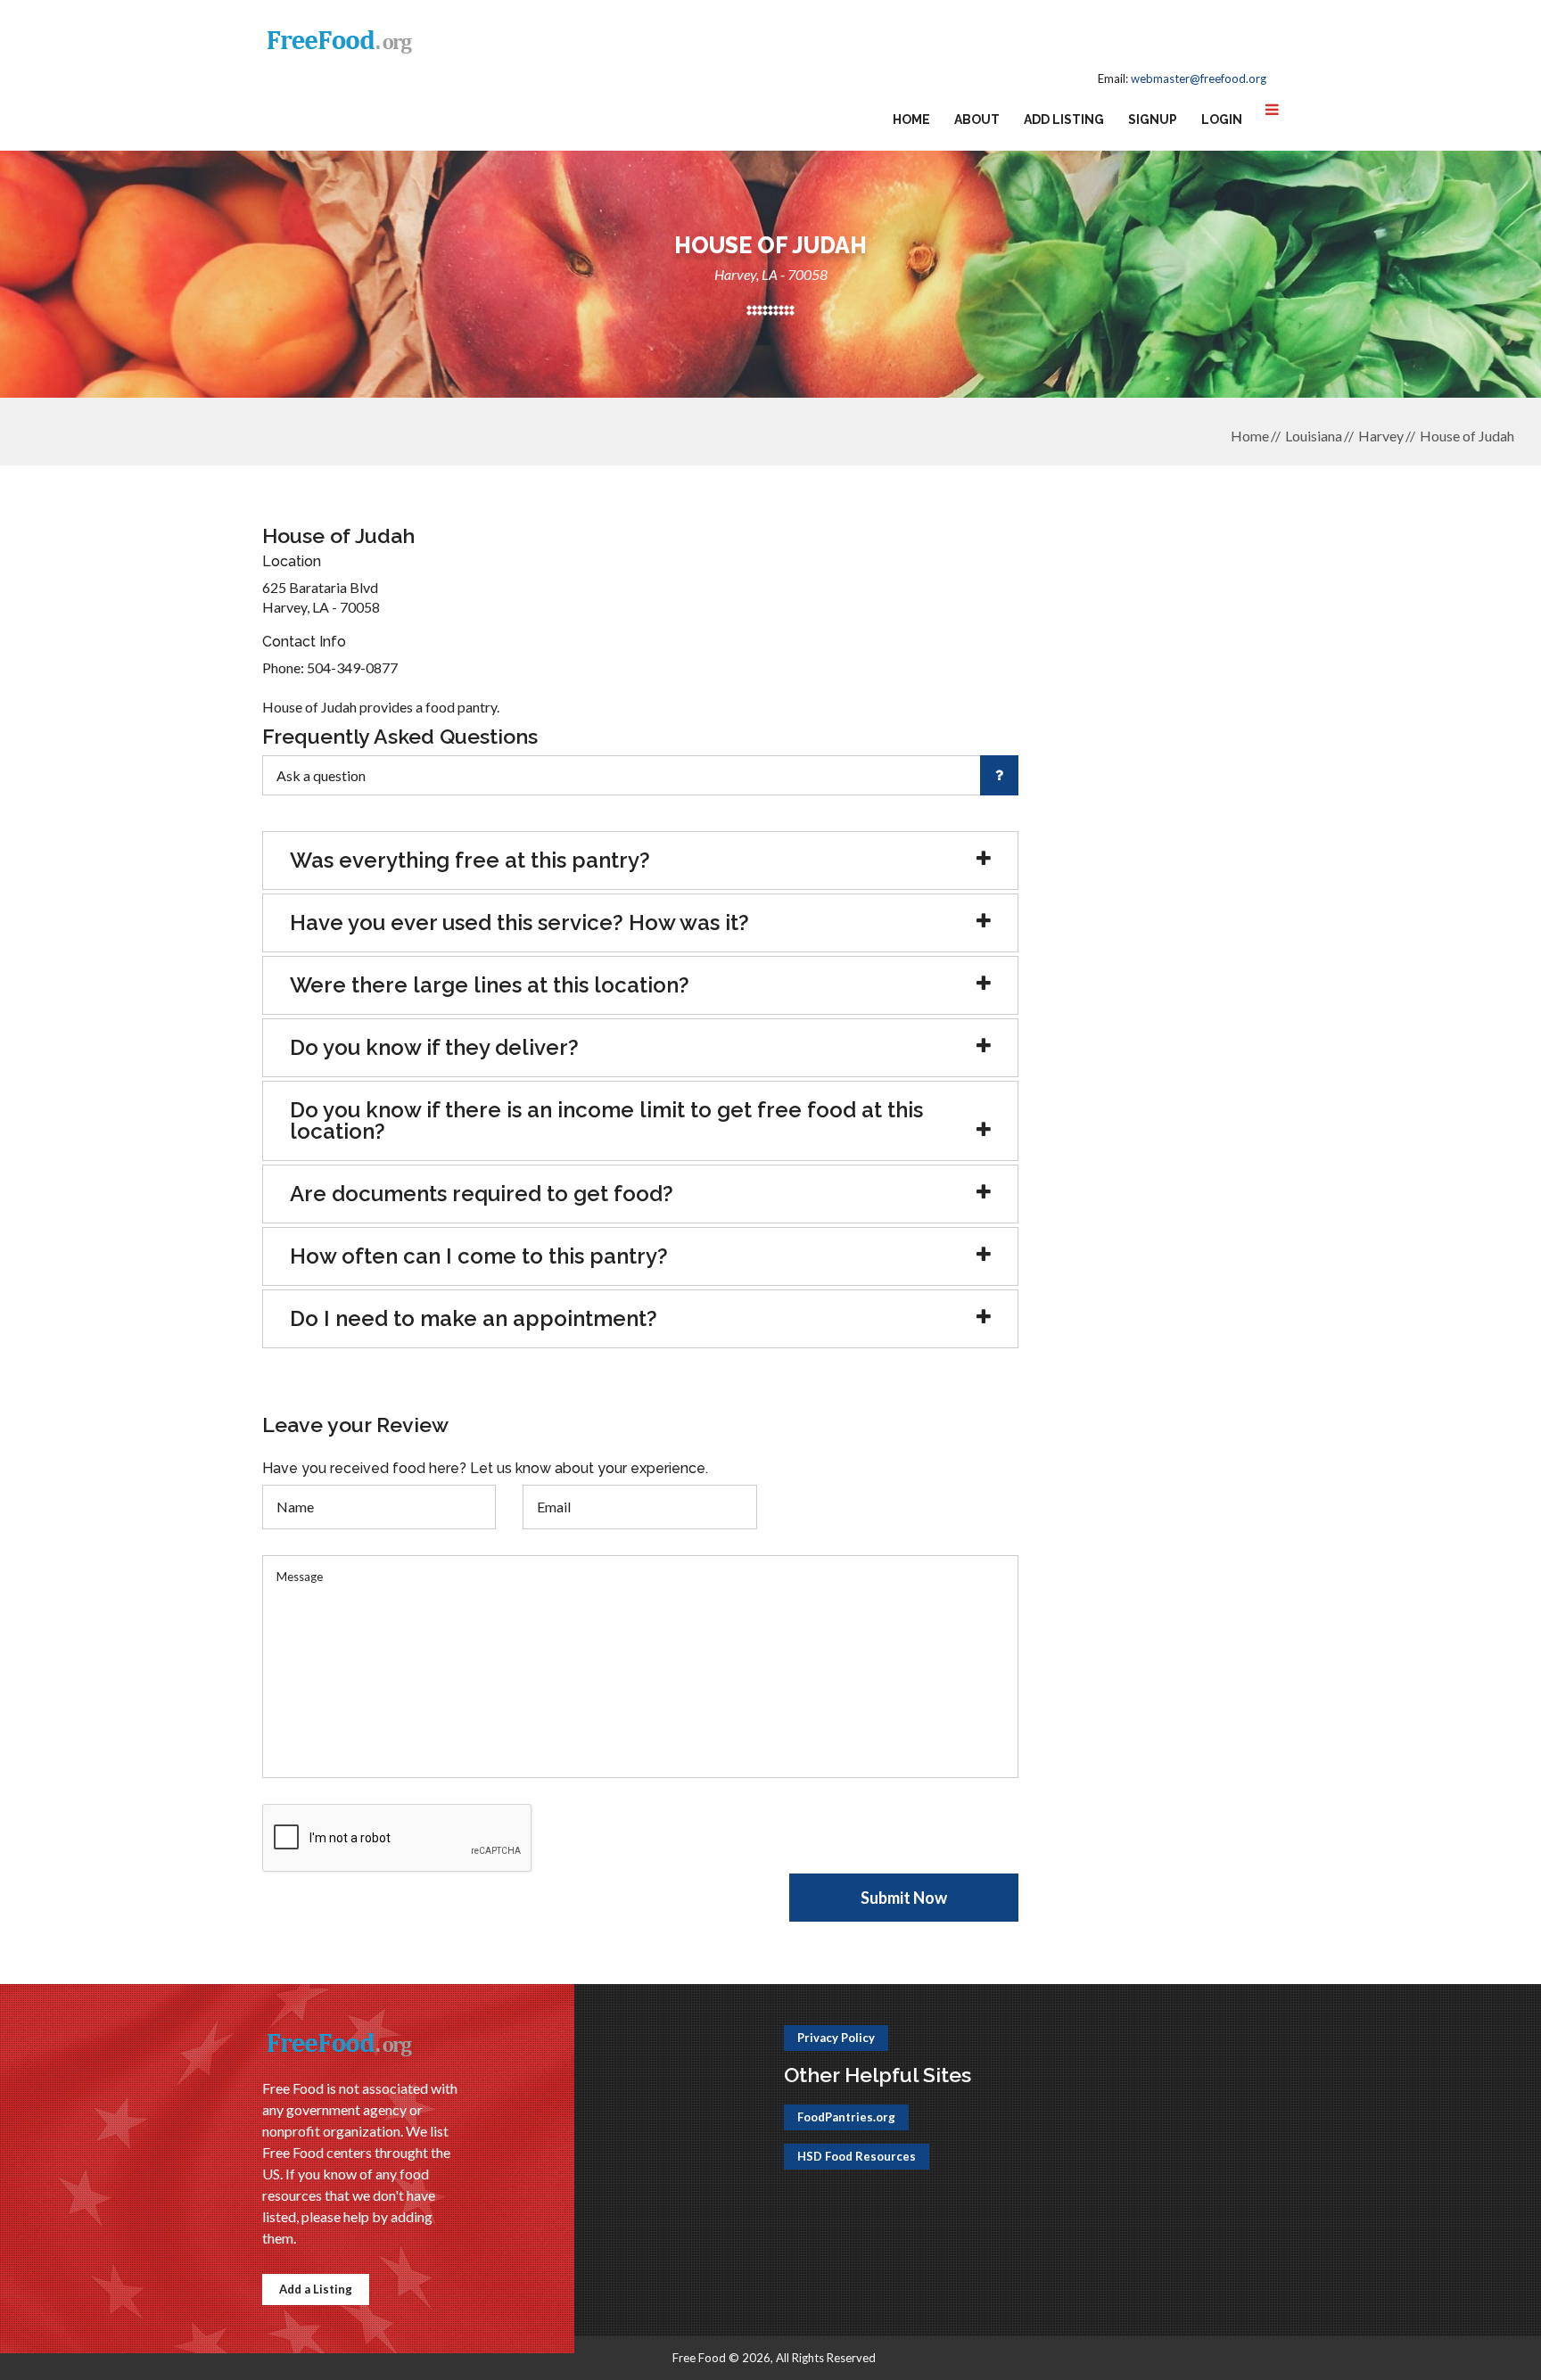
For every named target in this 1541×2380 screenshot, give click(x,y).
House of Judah (1467, 436)
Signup (1153, 119)
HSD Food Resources (857, 2156)
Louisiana (1314, 436)
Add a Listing (316, 2289)
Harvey (1381, 436)
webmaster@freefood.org (1199, 78)
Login (1222, 119)
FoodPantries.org (846, 2117)
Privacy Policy (836, 2038)
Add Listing (1064, 119)
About (977, 119)
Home (911, 119)
